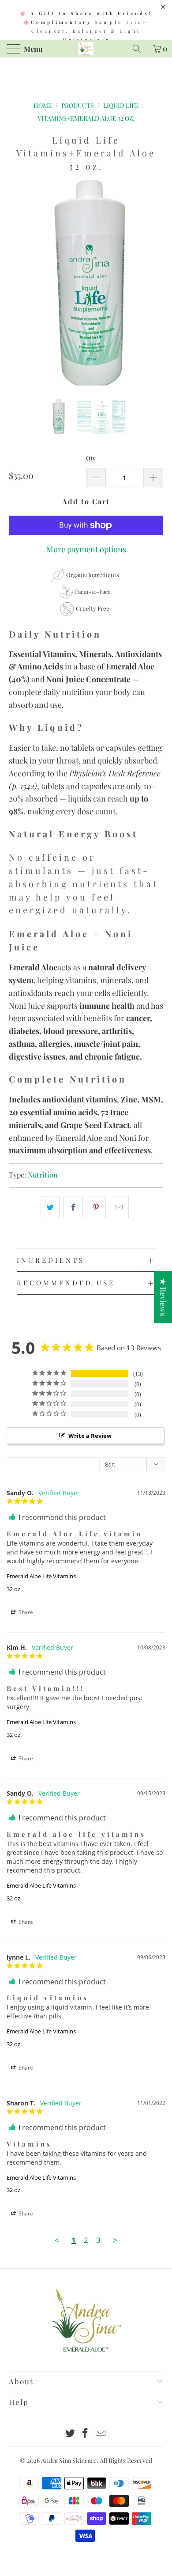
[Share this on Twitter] (50, 1207)
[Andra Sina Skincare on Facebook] (86, 2434)
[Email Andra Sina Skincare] (101, 2434)
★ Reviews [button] (163, 1297)
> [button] (115, 2240)
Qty (91, 458)
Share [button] (25, 1612)
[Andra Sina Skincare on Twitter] (70, 2434)
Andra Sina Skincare (69, 2460)
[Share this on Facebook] (73, 1207)
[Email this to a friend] (119, 1207)
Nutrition (43, 1174)
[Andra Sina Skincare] (86, 49)
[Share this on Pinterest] (96, 1207)
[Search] (140, 49)
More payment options (86, 549)
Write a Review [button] (90, 1436)
